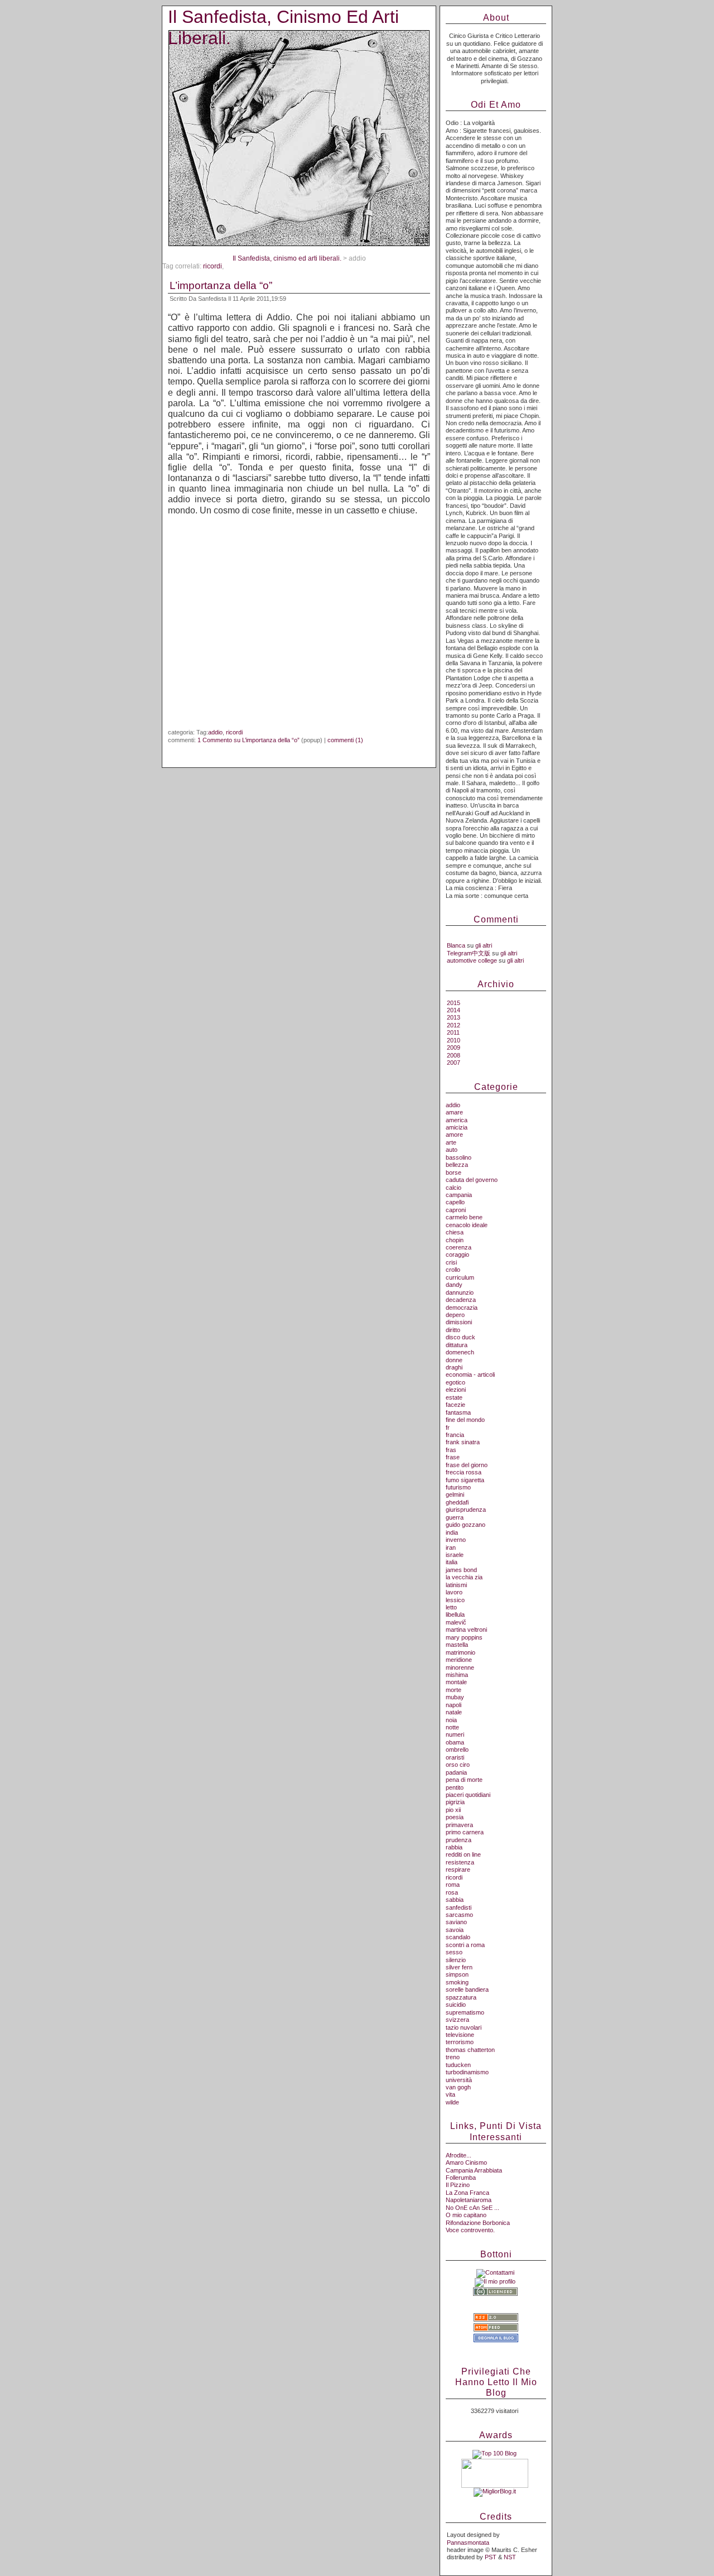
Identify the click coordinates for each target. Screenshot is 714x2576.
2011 (453, 1032)
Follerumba (461, 2178)
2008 (454, 1055)
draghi (454, 1367)
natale (454, 1712)
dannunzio (460, 1292)
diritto (453, 1330)
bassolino (459, 1157)
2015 (454, 1003)
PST (491, 2557)
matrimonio (460, 1652)
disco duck (460, 1337)
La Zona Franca (467, 2193)
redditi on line (463, 1854)
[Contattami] (495, 2272)
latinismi (456, 1585)
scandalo (458, 1937)
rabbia (454, 1847)
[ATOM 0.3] (496, 2329)
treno (453, 2057)
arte (451, 1142)
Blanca (456, 945)
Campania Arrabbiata (474, 2170)
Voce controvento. (470, 2230)
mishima (457, 1675)
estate (454, 1397)
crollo (453, 1270)
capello (455, 1202)
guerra (455, 1517)
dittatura (457, 1345)
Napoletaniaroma (469, 2200)
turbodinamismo (467, 2072)
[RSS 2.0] (496, 2319)
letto (451, 1607)
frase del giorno (467, 1465)
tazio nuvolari (464, 2027)
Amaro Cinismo (466, 2162)
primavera (459, 1825)
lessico (455, 1600)
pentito (455, 1787)
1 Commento (249, 740)
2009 (454, 1047)
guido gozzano (465, 1525)
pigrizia (455, 1802)
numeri (455, 1734)
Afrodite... (459, 2155)
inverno (456, 1540)
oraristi (455, 1757)
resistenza (460, 1862)
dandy (454, 1285)
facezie (455, 1405)
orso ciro (458, 1765)
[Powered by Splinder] (496, 2347)
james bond (461, 1570)
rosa (452, 1892)
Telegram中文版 (469, 953)
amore (454, 1135)
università (459, 2080)
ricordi (213, 266)
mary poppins (464, 1637)
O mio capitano (466, 2215)
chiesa (455, 1232)
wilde (452, 2102)
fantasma (458, 1412)
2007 (454, 1063)
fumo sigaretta (465, 1480)
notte (452, 1727)
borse (454, 1172)
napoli (454, 1705)
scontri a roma (465, 1945)
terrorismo (460, 2042)
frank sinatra (463, 1442)
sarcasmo (459, 1915)
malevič (456, 1622)
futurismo (458, 1487)
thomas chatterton (470, 2050)
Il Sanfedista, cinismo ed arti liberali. (287, 258)
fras (451, 1450)
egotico (455, 1382)
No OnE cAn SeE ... (472, 2208)
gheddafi (457, 1502)
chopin (455, 1240)
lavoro (454, 1592)
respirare (458, 1869)
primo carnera (465, 1832)
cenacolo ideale (467, 1225)
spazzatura (461, 1997)
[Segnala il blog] (496, 2340)
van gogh (458, 2087)
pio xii (453, 1810)
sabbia (455, 1900)
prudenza (459, 1840)
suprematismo (465, 2012)
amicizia (457, 1127)
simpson (457, 1974)
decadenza (461, 1300)
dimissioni (459, 1322)
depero (455, 1315)
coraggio (457, 1255)
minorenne (460, 1667)
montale (456, 1682)
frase (453, 1457)
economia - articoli (470, 1374)
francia (455, 1435)
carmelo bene (464, 1217)
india (452, 1532)
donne (454, 1360)
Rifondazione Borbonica (478, 2223)
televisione (460, 2035)
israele (455, 1555)
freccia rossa (464, 1472)
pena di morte (464, 1780)
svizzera (457, 2020)
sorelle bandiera (467, 1989)
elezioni (456, 1390)
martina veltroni (466, 1630)
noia (451, 1720)
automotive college (472, 960)
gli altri (484, 945)
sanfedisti (459, 1907)
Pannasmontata (468, 2543)
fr (448, 1428)
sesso (454, 1952)
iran (451, 1547)
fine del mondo (465, 1420)
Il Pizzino (458, 2185)
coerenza (459, 1247)
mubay (455, 1697)
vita (450, 2094)
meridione (459, 1660)
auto (452, 1150)
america (457, 1120)
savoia (455, 1930)
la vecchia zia (464, 1577)
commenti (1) (345, 740)
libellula (455, 1614)
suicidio (456, 2005)
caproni (456, 1210)
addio (215, 732)
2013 (454, 1017)
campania (459, 1195)
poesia (455, 1817)
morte (454, 1690)
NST (510, 2557)
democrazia (462, 1308)
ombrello (457, 1750)
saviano (456, 1922)
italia (452, 1562)
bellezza (457, 1165)
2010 (454, 1040)
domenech (460, 1352)
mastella (457, 1645)
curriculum (460, 1277)
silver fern (459, 1967)
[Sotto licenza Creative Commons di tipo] (495, 2294)
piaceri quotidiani (468, 1795)
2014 (454, 1010)
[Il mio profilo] (495, 2281)
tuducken (458, 2065)
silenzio (456, 1960)
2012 (454, 1025)
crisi (451, 1262)
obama (455, 1742)
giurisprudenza (466, 1510)
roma (453, 1885)
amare (454, 1112)
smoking (457, 1982)
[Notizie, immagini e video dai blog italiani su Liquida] (495, 2486)
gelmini (455, 1494)
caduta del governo (472, 1180)
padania (456, 1772)
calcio (454, 1188)
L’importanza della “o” (221, 285)
